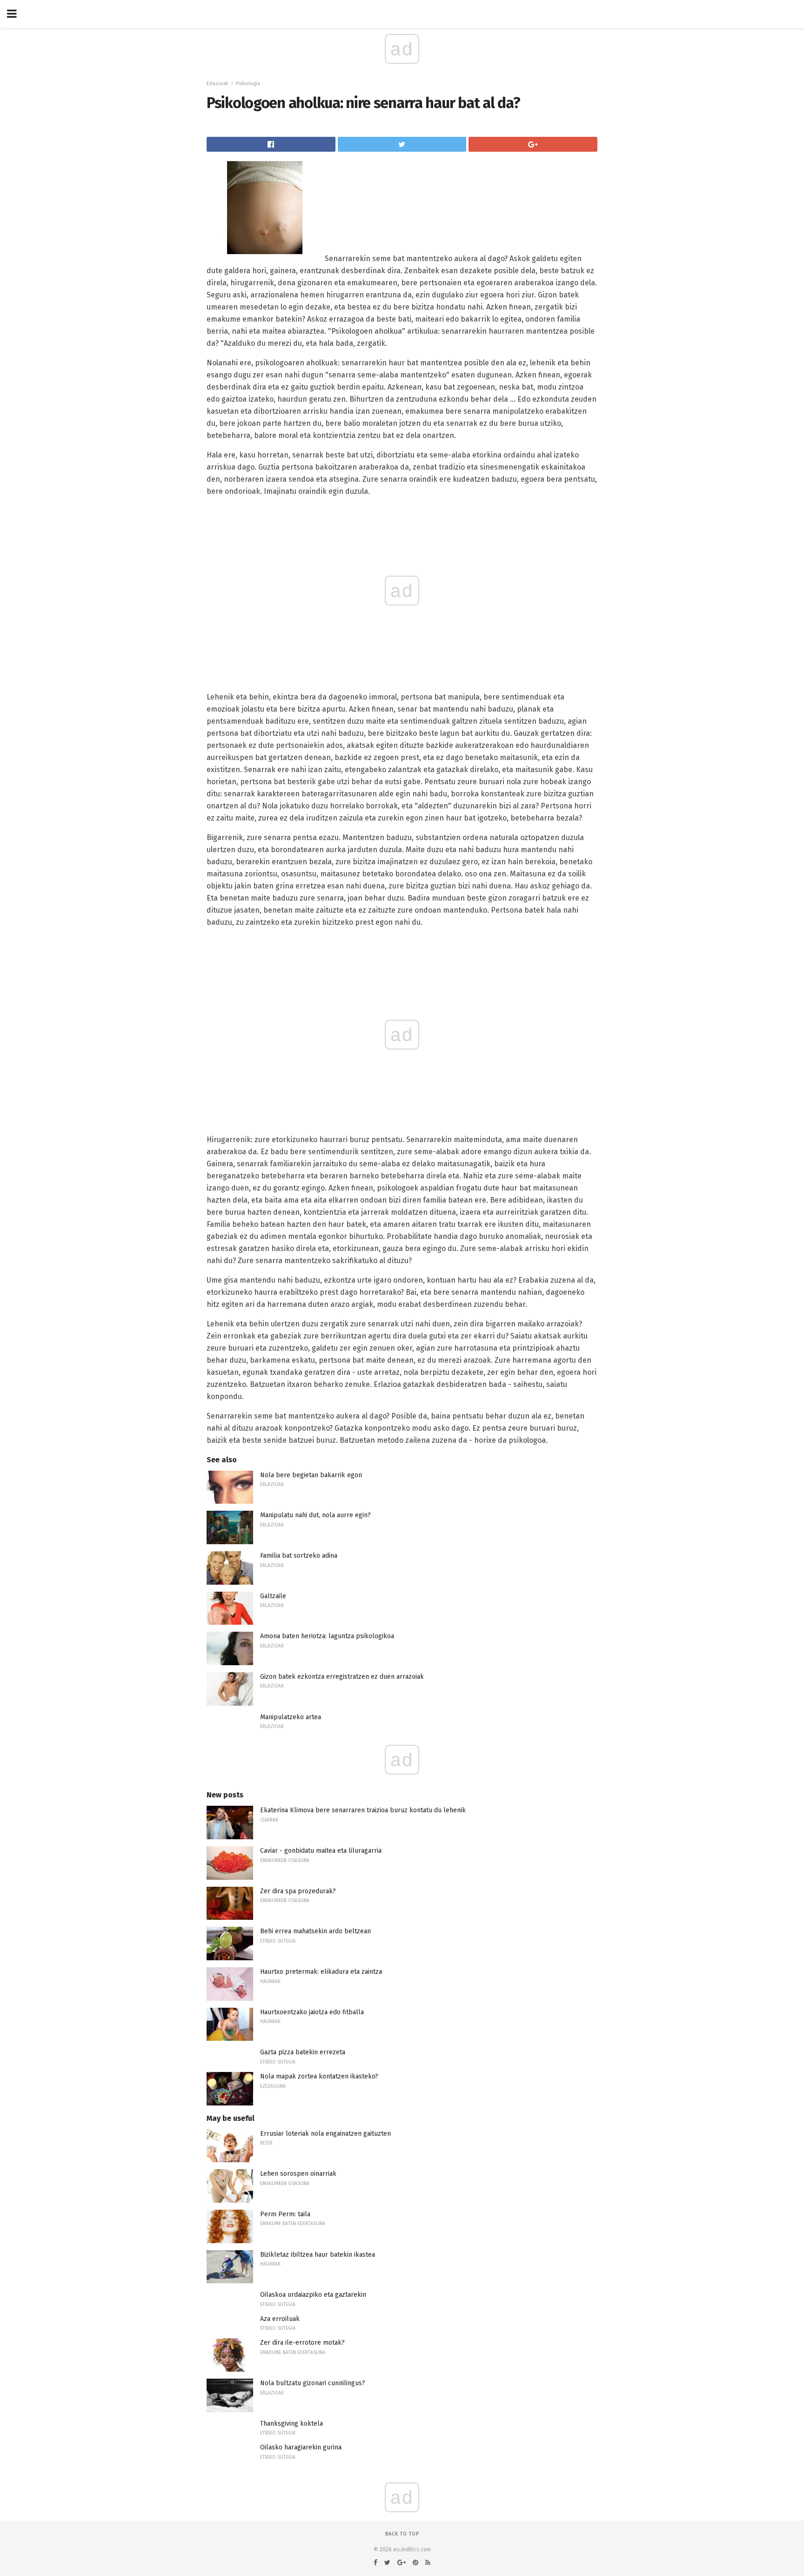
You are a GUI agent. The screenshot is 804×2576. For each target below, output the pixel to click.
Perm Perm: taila (285, 2214)
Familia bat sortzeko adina (299, 1556)
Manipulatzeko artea (291, 1717)
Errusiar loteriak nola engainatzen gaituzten (325, 2134)
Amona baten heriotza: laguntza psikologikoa (327, 1636)
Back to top (402, 2534)
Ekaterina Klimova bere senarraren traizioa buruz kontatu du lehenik (363, 1810)
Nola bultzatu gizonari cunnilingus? (313, 2383)
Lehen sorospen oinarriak (298, 2174)
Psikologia (248, 84)
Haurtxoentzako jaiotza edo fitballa (312, 2012)
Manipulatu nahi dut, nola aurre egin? (315, 1515)
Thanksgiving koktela (291, 2424)
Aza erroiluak (280, 2319)
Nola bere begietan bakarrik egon (311, 1475)
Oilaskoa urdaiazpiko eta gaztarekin (313, 2295)
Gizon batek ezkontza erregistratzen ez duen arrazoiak (342, 1677)
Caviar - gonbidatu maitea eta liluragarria (321, 1851)
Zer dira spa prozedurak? (298, 1891)
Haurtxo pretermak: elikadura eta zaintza (321, 1972)
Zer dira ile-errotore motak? (302, 2343)
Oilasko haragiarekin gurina (301, 2447)
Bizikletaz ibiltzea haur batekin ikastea (318, 2255)
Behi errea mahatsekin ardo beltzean (315, 1931)
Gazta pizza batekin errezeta (303, 2052)
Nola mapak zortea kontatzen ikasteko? (319, 2076)
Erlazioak (218, 84)
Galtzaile (273, 1596)
